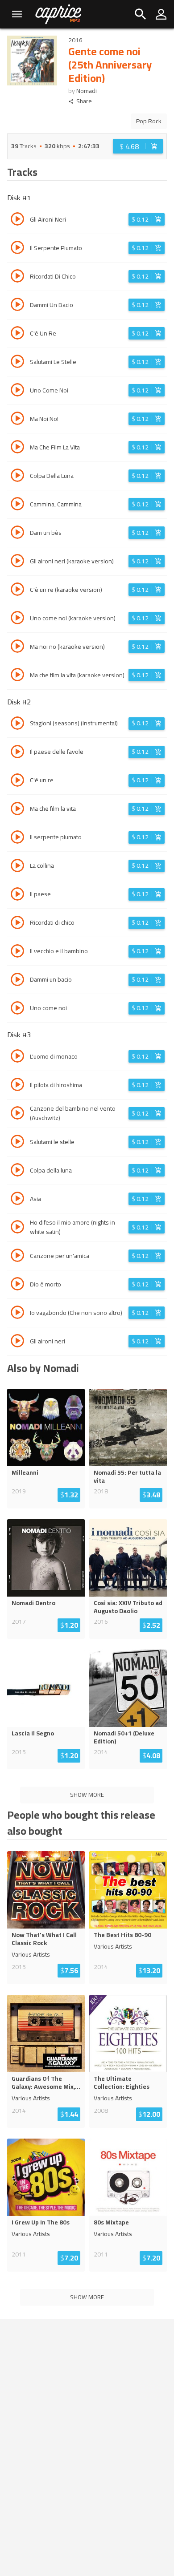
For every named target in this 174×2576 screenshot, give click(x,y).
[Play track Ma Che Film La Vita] (17, 448)
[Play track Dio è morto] (17, 1285)
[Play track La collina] (17, 867)
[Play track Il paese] (17, 895)
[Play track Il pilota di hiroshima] (17, 1086)
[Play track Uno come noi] (17, 1009)
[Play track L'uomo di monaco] (17, 1057)
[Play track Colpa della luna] (17, 1171)
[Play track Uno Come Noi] (17, 391)
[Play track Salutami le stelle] (17, 1143)
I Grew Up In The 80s (41, 2222)
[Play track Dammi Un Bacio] (17, 306)
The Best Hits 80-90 (122, 1935)
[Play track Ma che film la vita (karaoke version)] (17, 676)
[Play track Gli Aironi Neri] (17, 220)
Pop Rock (149, 121)
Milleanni (25, 1472)
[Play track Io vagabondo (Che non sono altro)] (17, 1314)
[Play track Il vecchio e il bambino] (17, 952)
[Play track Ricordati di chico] (17, 924)
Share (84, 101)
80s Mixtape (111, 2222)
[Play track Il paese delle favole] (17, 753)
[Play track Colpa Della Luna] (17, 477)
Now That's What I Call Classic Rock (44, 1939)
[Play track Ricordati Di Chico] (17, 277)
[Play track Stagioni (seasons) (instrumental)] (17, 724)
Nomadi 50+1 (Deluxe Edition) (124, 1737)
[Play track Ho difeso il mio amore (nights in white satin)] (17, 1228)
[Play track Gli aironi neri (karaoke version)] (17, 562)
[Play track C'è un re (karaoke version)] (17, 590)
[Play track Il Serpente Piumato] (17, 249)
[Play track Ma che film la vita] (17, 810)
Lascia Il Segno (33, 1733)
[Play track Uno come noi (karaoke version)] (17, 619)
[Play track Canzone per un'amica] (17, 1257)
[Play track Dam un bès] (17, 534)
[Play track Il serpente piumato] (17, 838)
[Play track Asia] (17, 1200)
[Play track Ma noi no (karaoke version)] (17, 647)
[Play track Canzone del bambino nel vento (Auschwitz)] (17, 1114)
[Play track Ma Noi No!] (17, 420)
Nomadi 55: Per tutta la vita (127, 1476)
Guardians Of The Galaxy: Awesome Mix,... (46, 2083)
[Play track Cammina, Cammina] (17, 505)
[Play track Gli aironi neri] (17, 1342)
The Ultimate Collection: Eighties (122, 2083)
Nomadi (87, 91)
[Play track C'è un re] (17, 781)
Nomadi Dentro (33, 1603)
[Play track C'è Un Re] (17, 334)
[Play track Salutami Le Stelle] (17, 363)
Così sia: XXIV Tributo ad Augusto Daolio (128, 1607)
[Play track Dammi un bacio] (17, 981)
